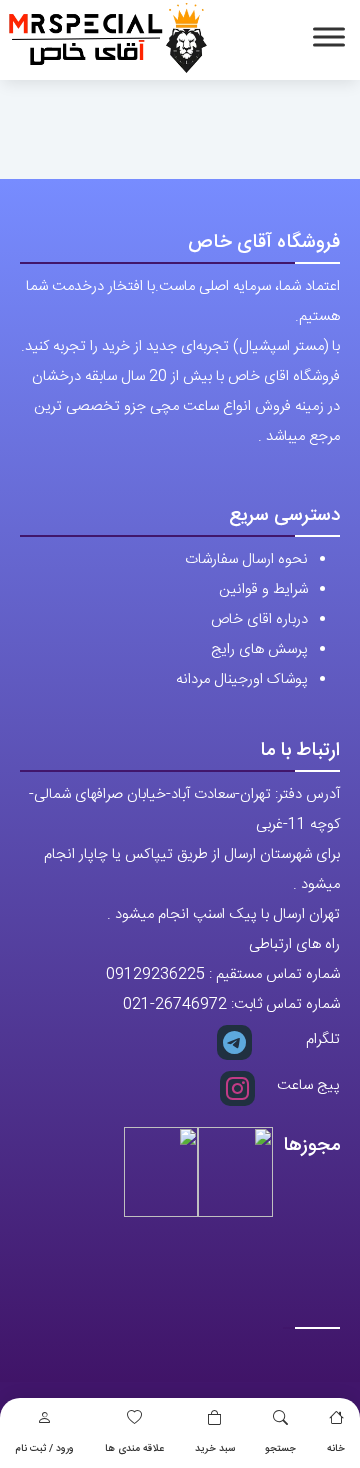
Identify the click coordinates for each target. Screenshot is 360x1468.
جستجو (280, 1449)
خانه (336, 1449)
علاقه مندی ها (134, 1449)
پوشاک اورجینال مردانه (242, 679)
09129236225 (155, 974)
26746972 (191, 1004)
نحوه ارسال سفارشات (246, 559)
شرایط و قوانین (263, 589)
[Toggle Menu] (329, 36)
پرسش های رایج (259, 649)
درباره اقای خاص (259, 619)
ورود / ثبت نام (44, 1449)
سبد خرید (215, 1449)
